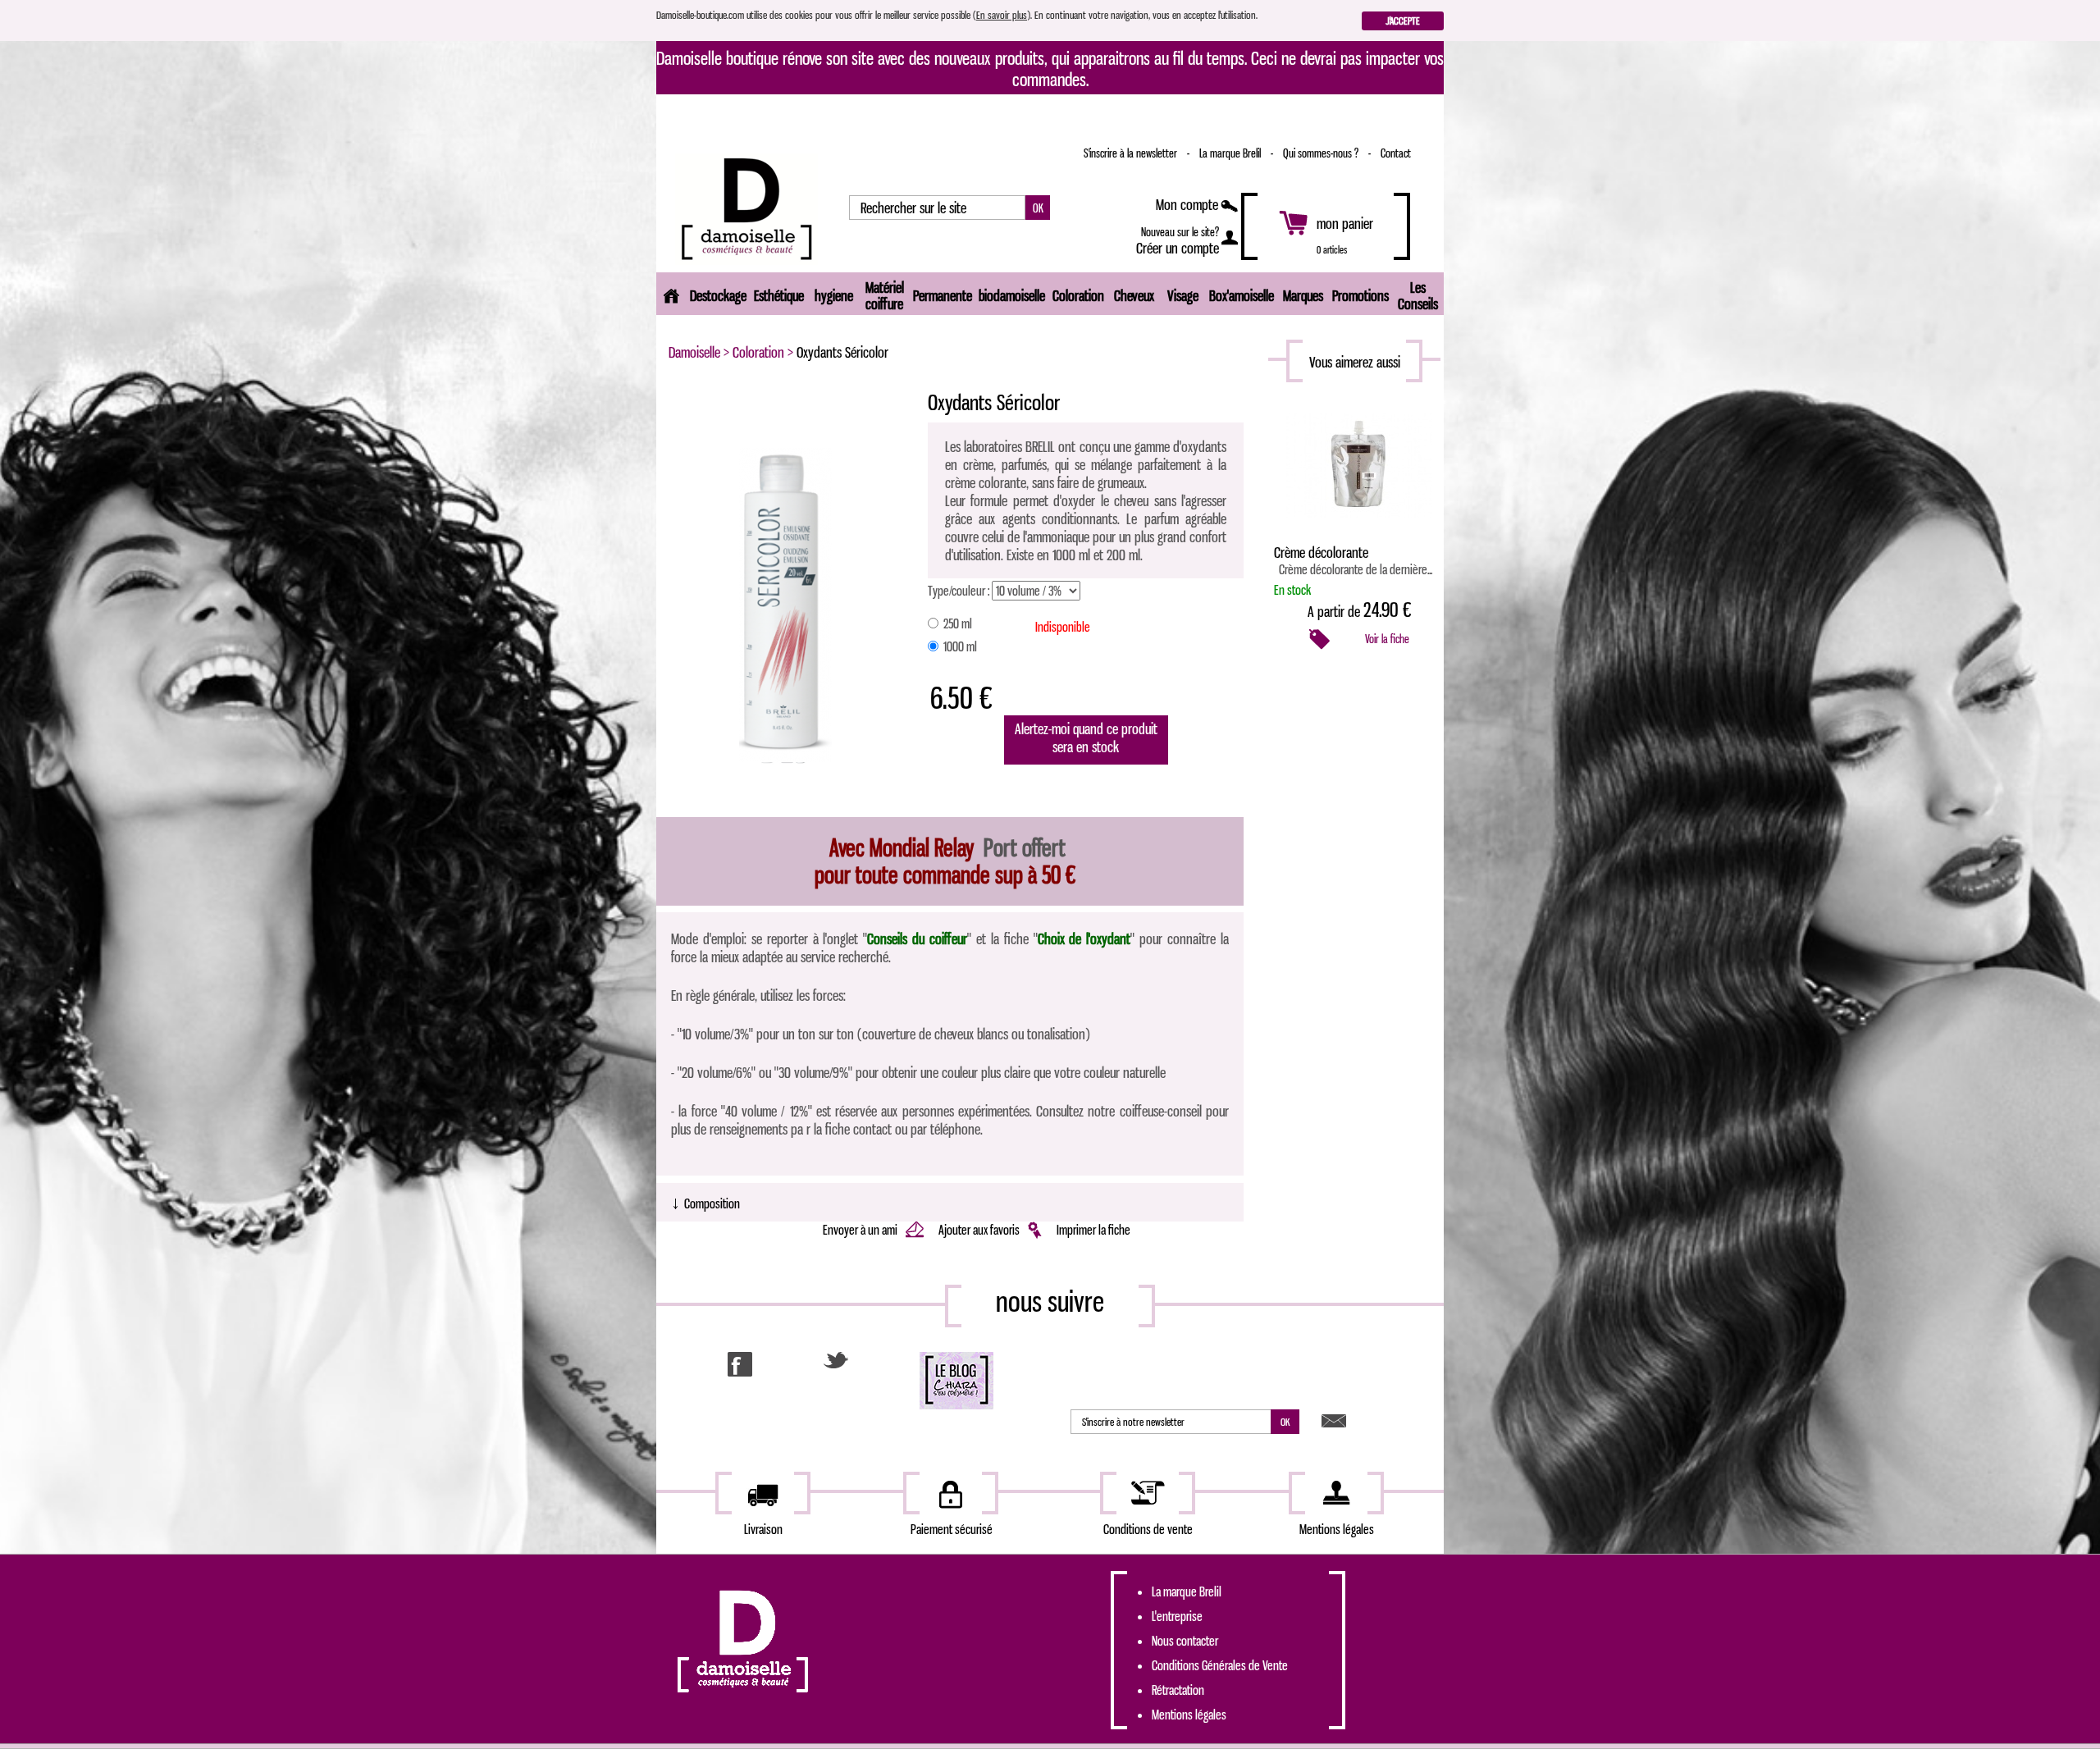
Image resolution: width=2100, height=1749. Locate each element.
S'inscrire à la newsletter (1132, 153)
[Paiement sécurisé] (951, 1493)
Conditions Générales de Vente (1220, 1665)
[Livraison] (763, 1493)
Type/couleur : (959, 591)
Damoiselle (694, 352)
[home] (671, 294)
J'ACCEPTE (1403, 21)
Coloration (758, 352)
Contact (1396, 153)
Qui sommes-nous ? (1322, 153)
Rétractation (1178, 1690)
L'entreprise (1177, 1616)
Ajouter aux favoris (980, 1230)
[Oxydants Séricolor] (785, 604)
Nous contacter (1185, 1641)
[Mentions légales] (1336, 1493)
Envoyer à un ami (861, 1230)
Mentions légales (1189, 1715)
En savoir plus (1002, 15)
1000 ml (959, 646)
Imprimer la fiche (1093, 1230)
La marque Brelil (1231, 153)
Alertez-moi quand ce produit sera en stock (1086, 738)
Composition (705, 1202)
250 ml (956, 623)
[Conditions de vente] (1148, 1493)
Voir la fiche (1387, 639)
